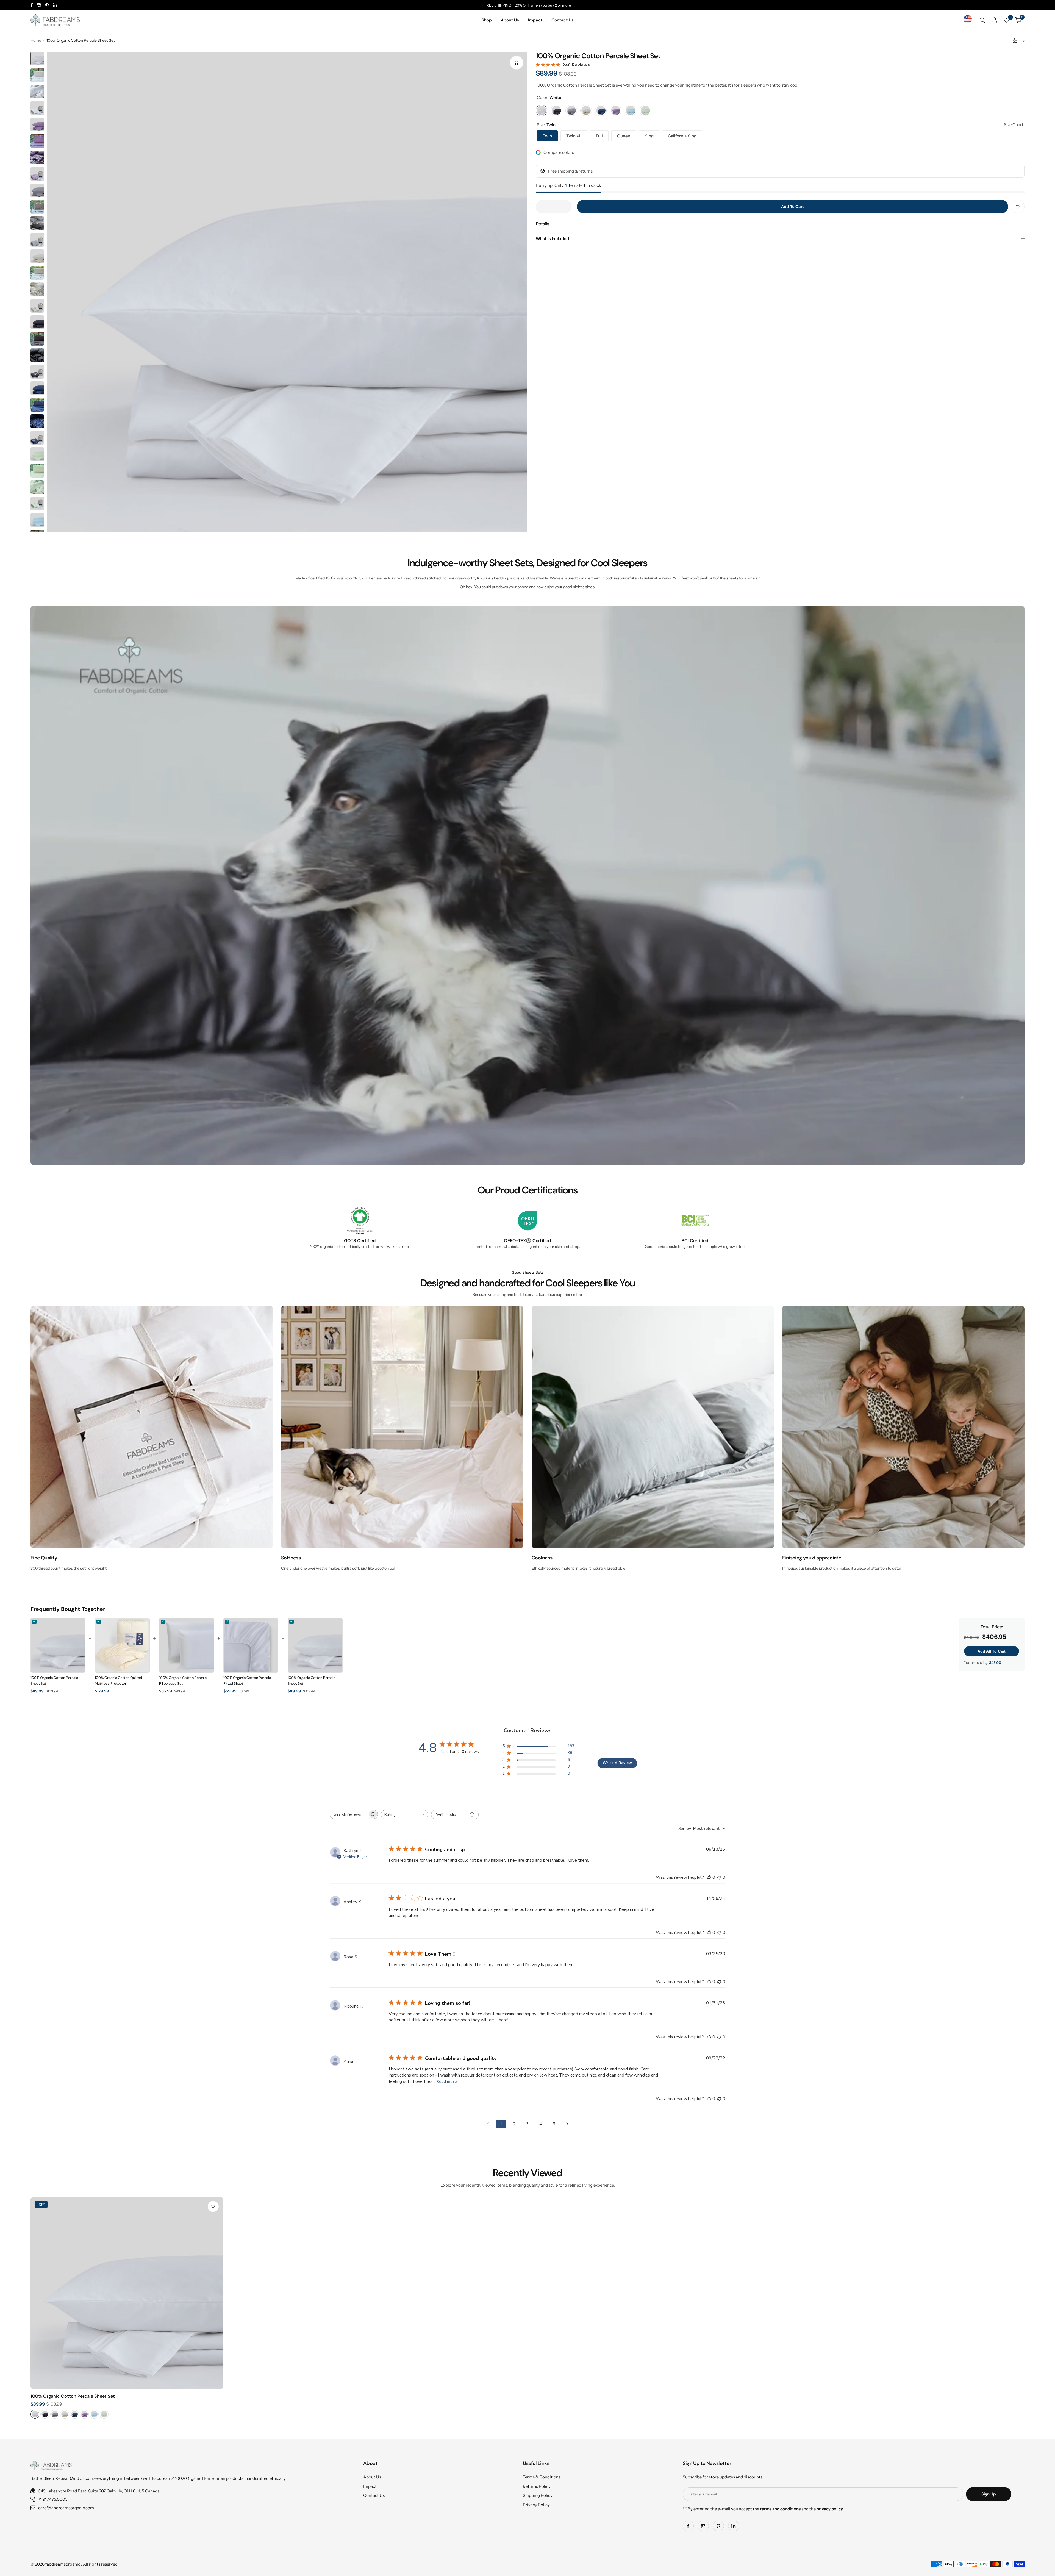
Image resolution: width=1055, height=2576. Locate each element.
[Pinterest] (47, 5)
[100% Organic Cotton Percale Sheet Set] (127, 2293)
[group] (287, 292)
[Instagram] (39, 5)
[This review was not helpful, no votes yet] (719, 1877)
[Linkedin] (55, 5)
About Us (372, 2477)
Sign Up (989, 2494)
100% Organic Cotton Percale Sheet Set (73, 2396)
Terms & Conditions (542, 2477)
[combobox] (405, 1815)
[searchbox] (349, 1814)
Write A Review (617, 1763)
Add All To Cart (992, 1651)
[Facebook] (32, 5)
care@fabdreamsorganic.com (66, 2508)
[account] (994, 20)
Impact (370, 2486)
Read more (446, 2082)
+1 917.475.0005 (53, 2499)
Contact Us (374, 2495)
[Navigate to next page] (567, 2124)
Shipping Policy (538, 2495)
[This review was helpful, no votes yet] (709, 1877)
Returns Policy (537, 2486)
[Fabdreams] (55, 20)
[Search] (982, 20)
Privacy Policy (536, 2505)
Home (36, 40)
